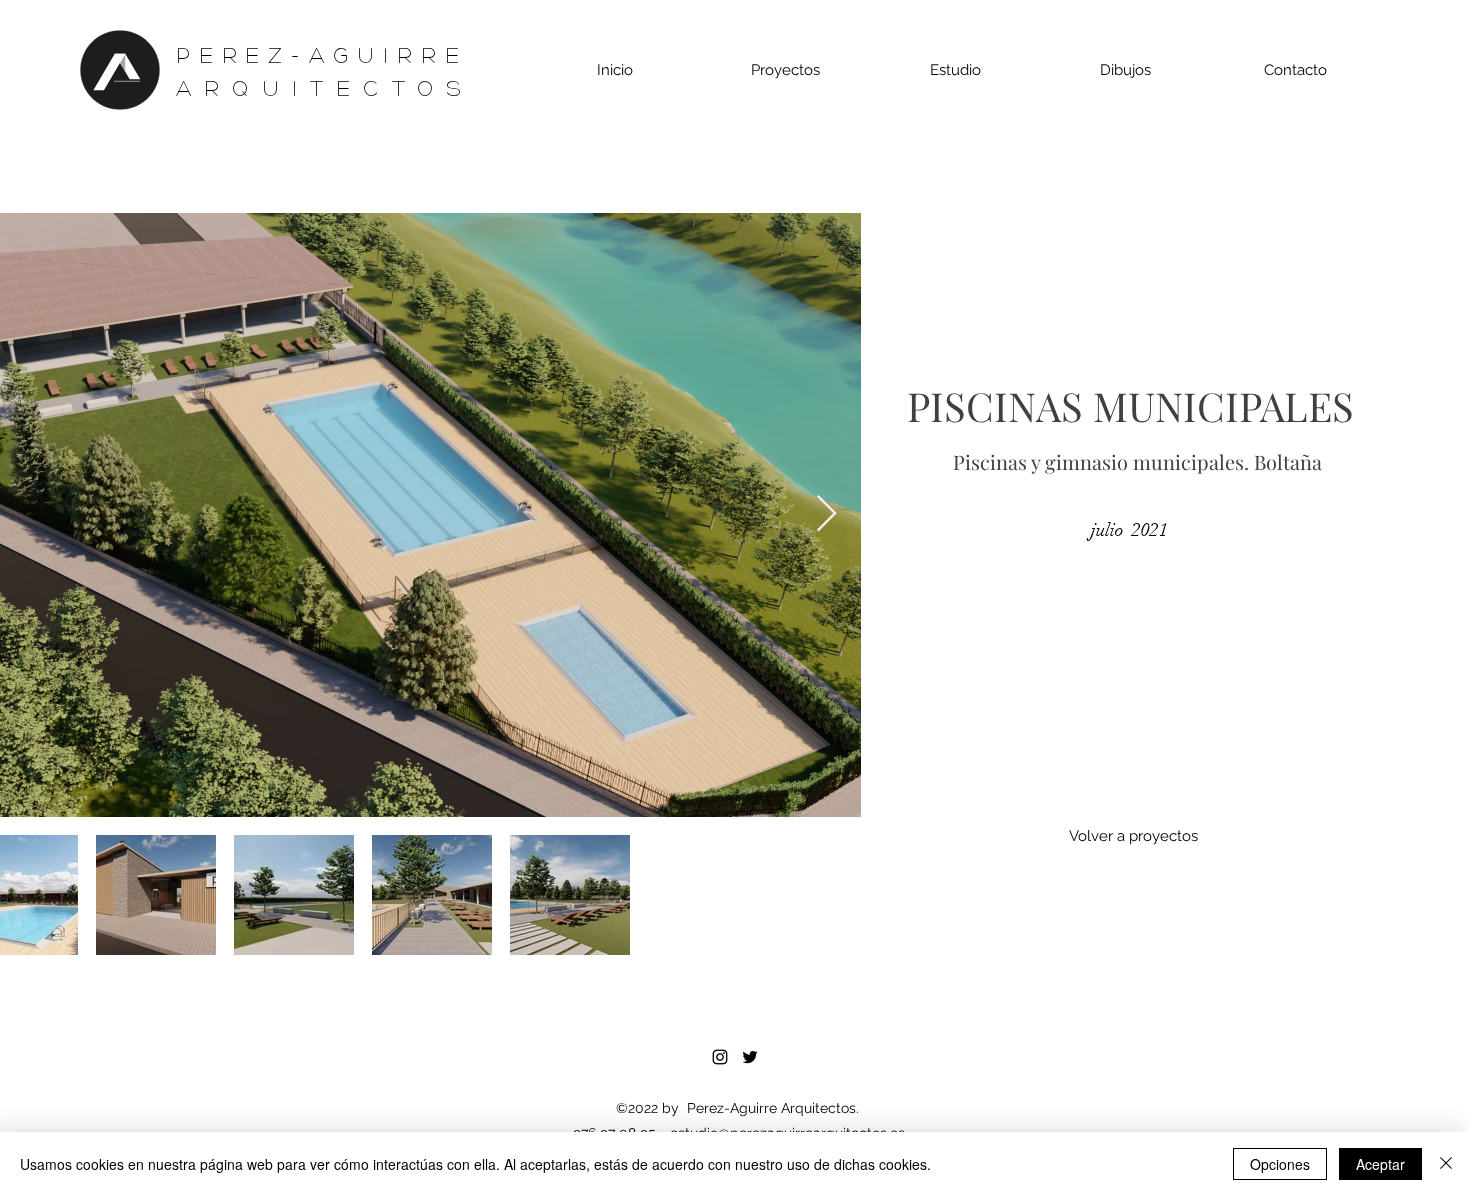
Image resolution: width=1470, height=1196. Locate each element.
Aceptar (1380, 1164)
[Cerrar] (1446, 1164)
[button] (785, 70)
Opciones (1280, 1164)
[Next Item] (826, 514)
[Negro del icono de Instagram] (720, 1057)
